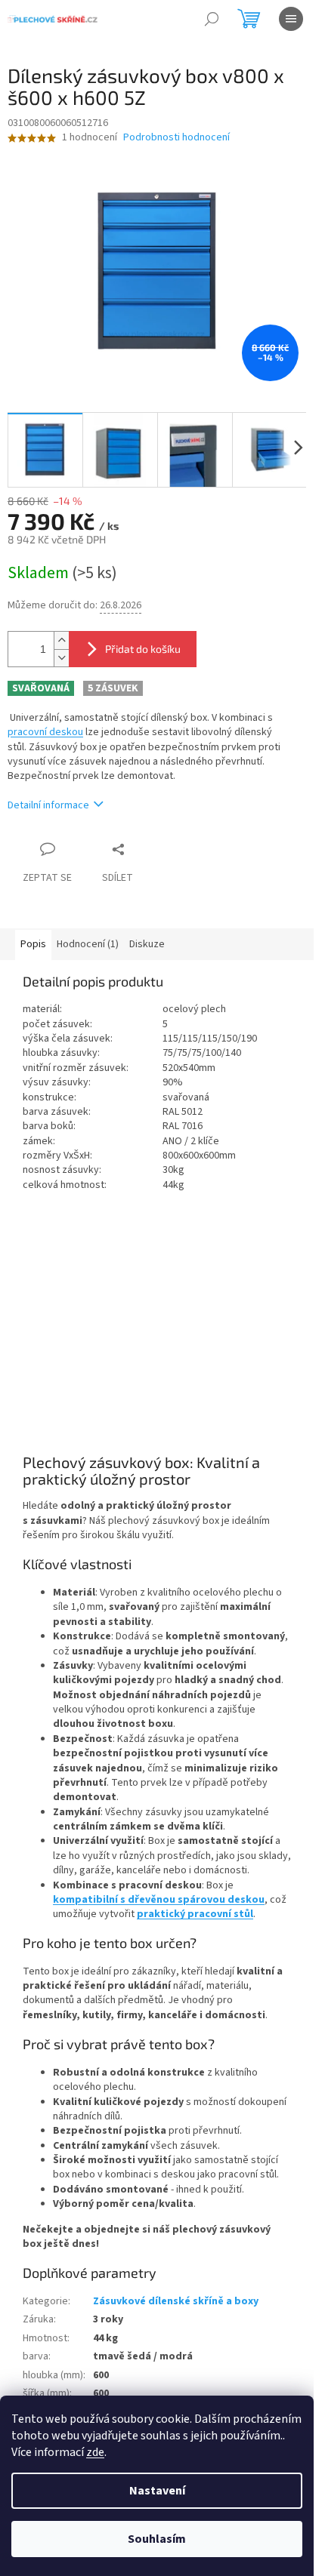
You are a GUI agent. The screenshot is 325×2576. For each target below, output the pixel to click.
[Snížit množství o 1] (61, 658)
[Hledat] (212, 19)
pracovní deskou (45, 732)
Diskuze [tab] (147, 944)
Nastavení (157, 2491)
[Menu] (291, 19)
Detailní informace (48, 805)
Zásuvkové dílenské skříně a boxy (176, 2301)
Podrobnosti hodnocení (176, 138)
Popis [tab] (33, 944)
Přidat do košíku (143, 649)
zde (95, 2452)
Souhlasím (157, 2539)
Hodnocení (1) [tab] (88, 944)
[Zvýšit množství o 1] (61, 640)
